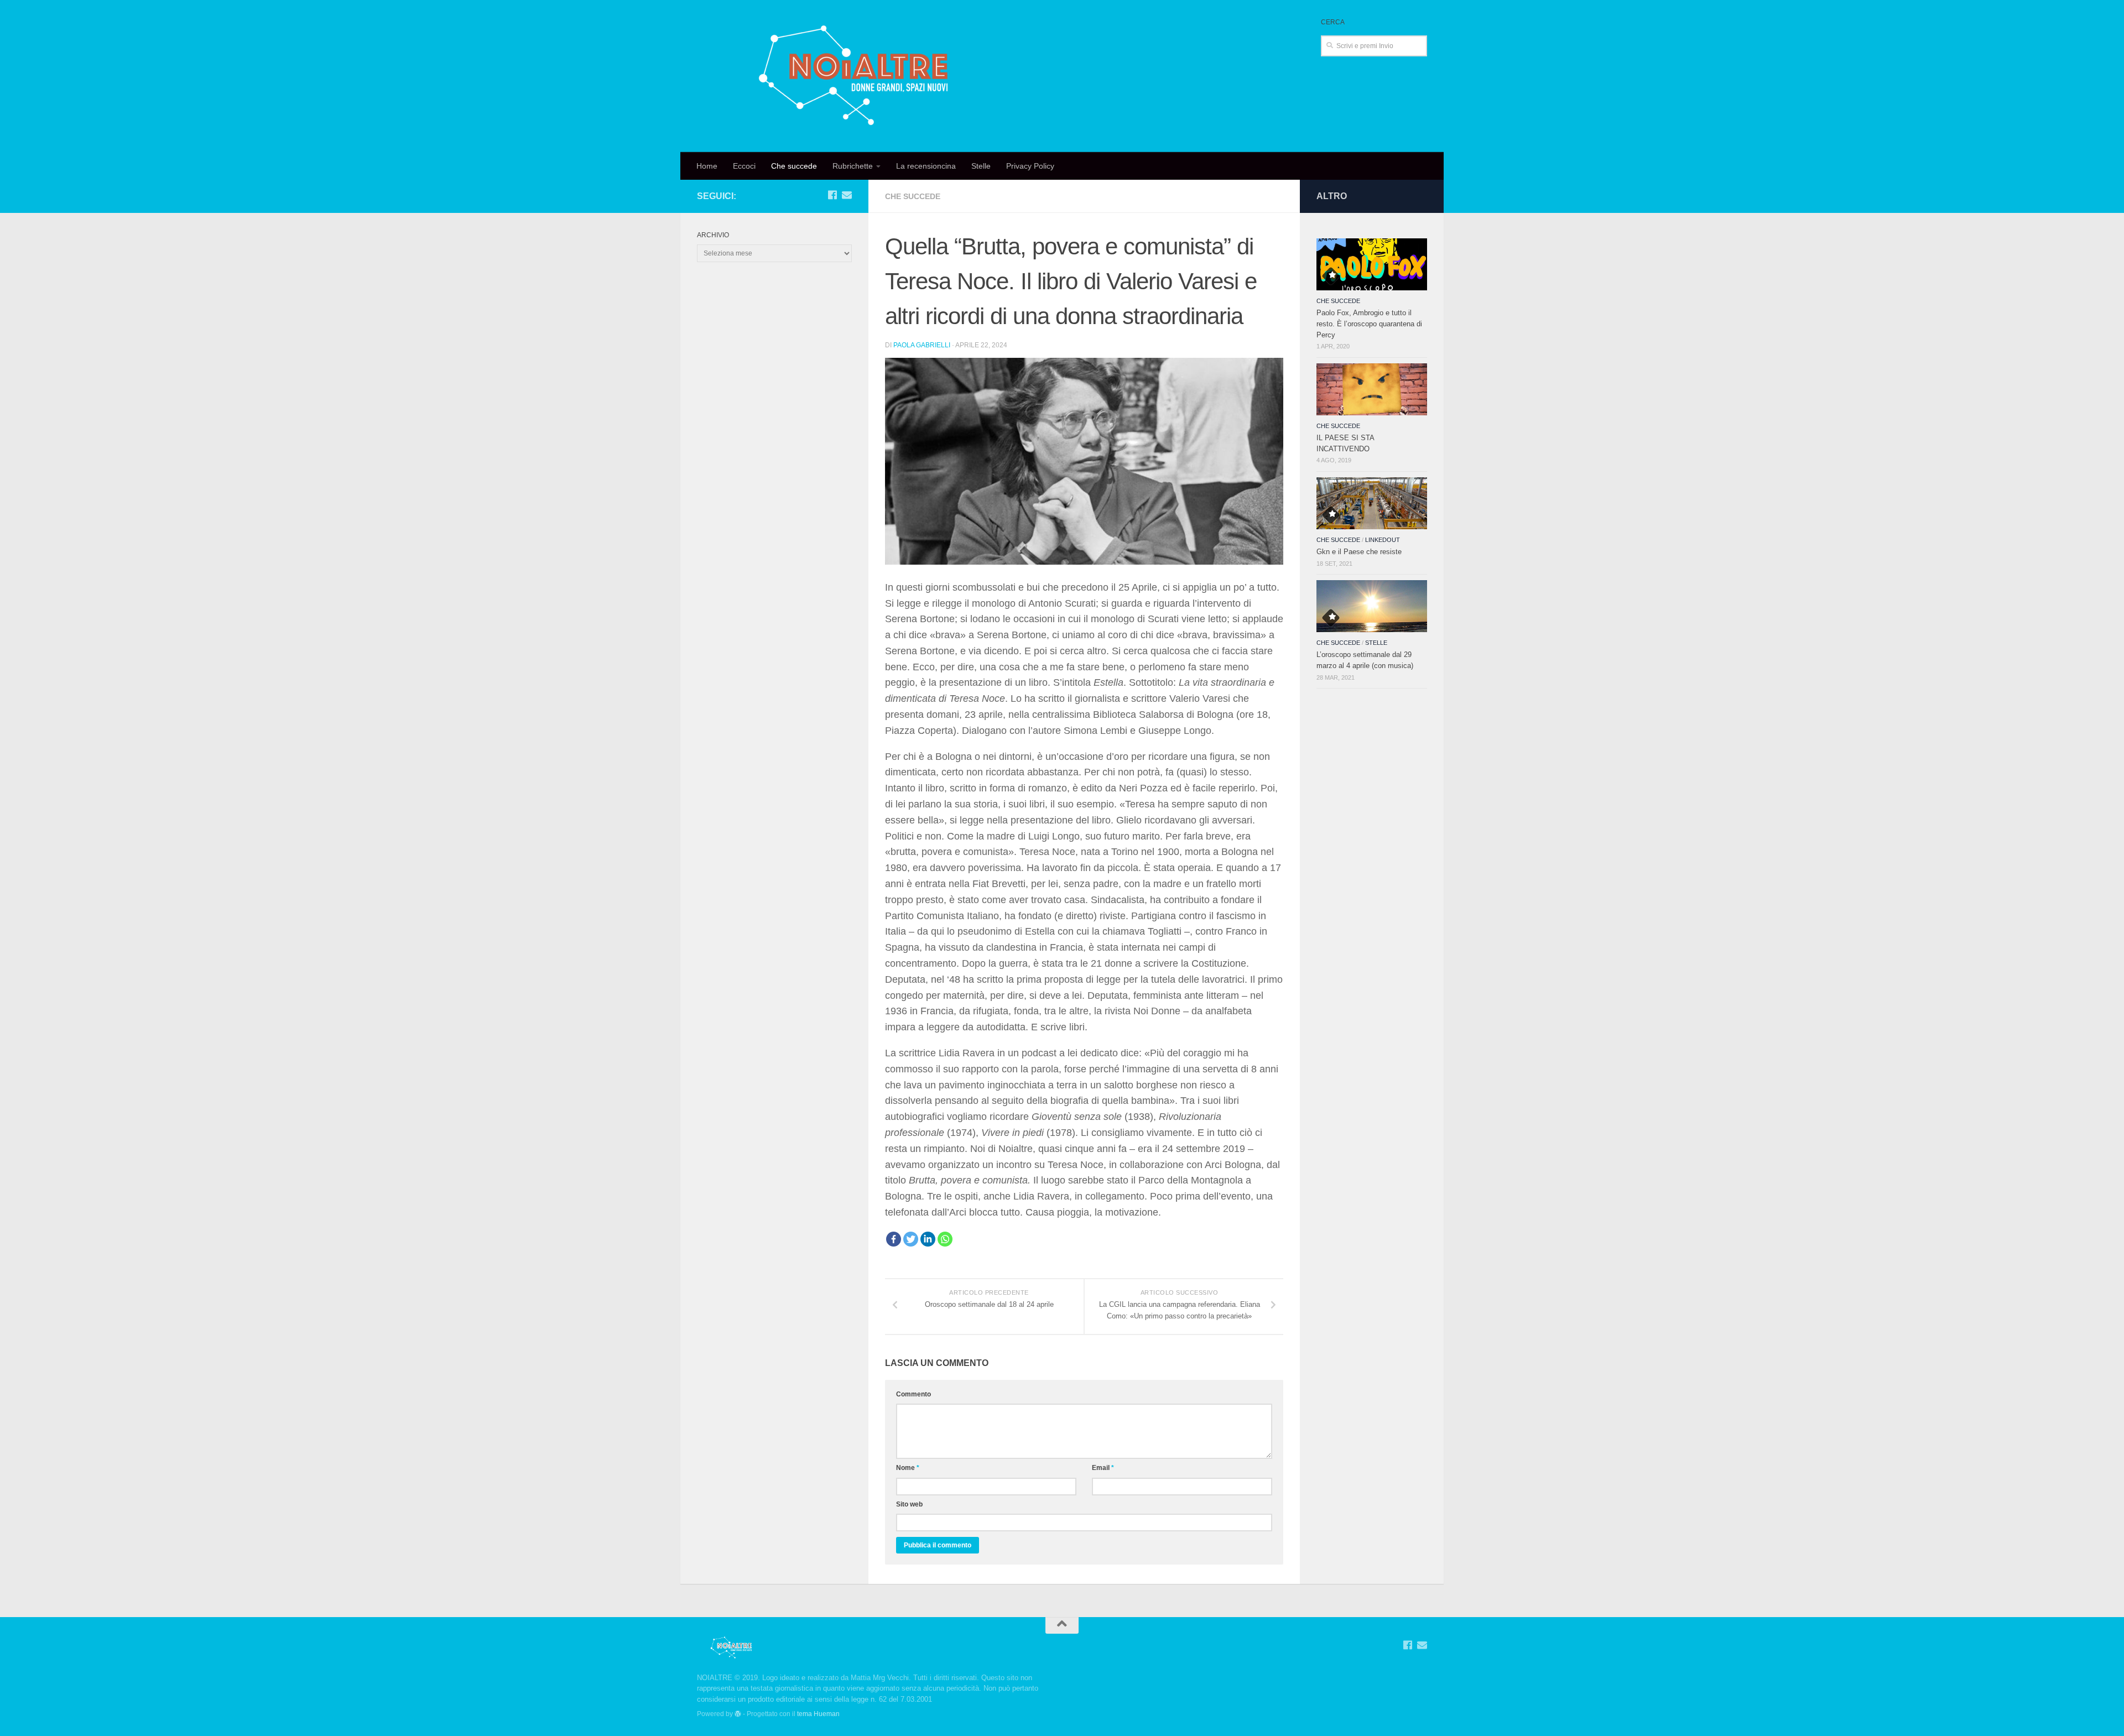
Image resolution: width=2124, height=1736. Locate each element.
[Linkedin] (928, 1239)
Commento (913, 1394)
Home (707, 166)
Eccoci (744, 166)
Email (1103, 1468)
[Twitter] (911, 1239)
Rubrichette (853, 166)
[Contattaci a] (847, 195)
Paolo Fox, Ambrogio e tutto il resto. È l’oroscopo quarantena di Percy (1369, 324)
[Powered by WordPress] (738, 1714)
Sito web (909, 1504)
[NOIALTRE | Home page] (856, 76)
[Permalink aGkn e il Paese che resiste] (1372, 503)
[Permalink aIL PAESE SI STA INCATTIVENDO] (1372, 389)
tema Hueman (818, 1714)
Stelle (981, 166)
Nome (908, 1468)
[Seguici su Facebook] (832, 195)
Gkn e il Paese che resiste (1359, 552)
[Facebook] (894, 1239)
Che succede (794, 166)
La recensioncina (926, 166)
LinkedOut (1383, 540)
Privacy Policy (1030, 166)
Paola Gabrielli (922, 345)
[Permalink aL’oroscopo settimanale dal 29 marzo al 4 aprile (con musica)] (1372, 606)
